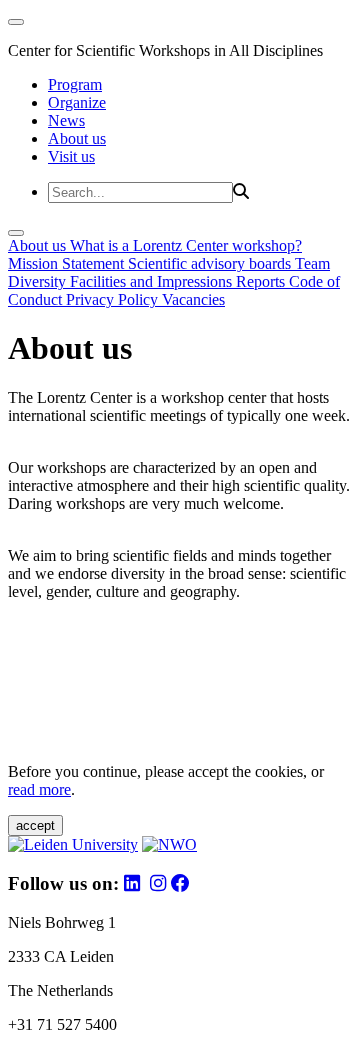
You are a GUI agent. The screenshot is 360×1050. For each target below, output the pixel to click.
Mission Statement (68, 263)
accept (35, 825)
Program (75, 84)
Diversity (39, 281)
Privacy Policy (114, 299)
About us (77, 138)
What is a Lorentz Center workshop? (186, 245)
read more (39, 789)
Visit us (71, 156)
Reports (262, 281)
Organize (77, 102)
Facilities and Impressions (153, 281)
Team (312, 263)
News (66, 120)
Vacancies (193, 299)
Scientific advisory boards (211, 263)
